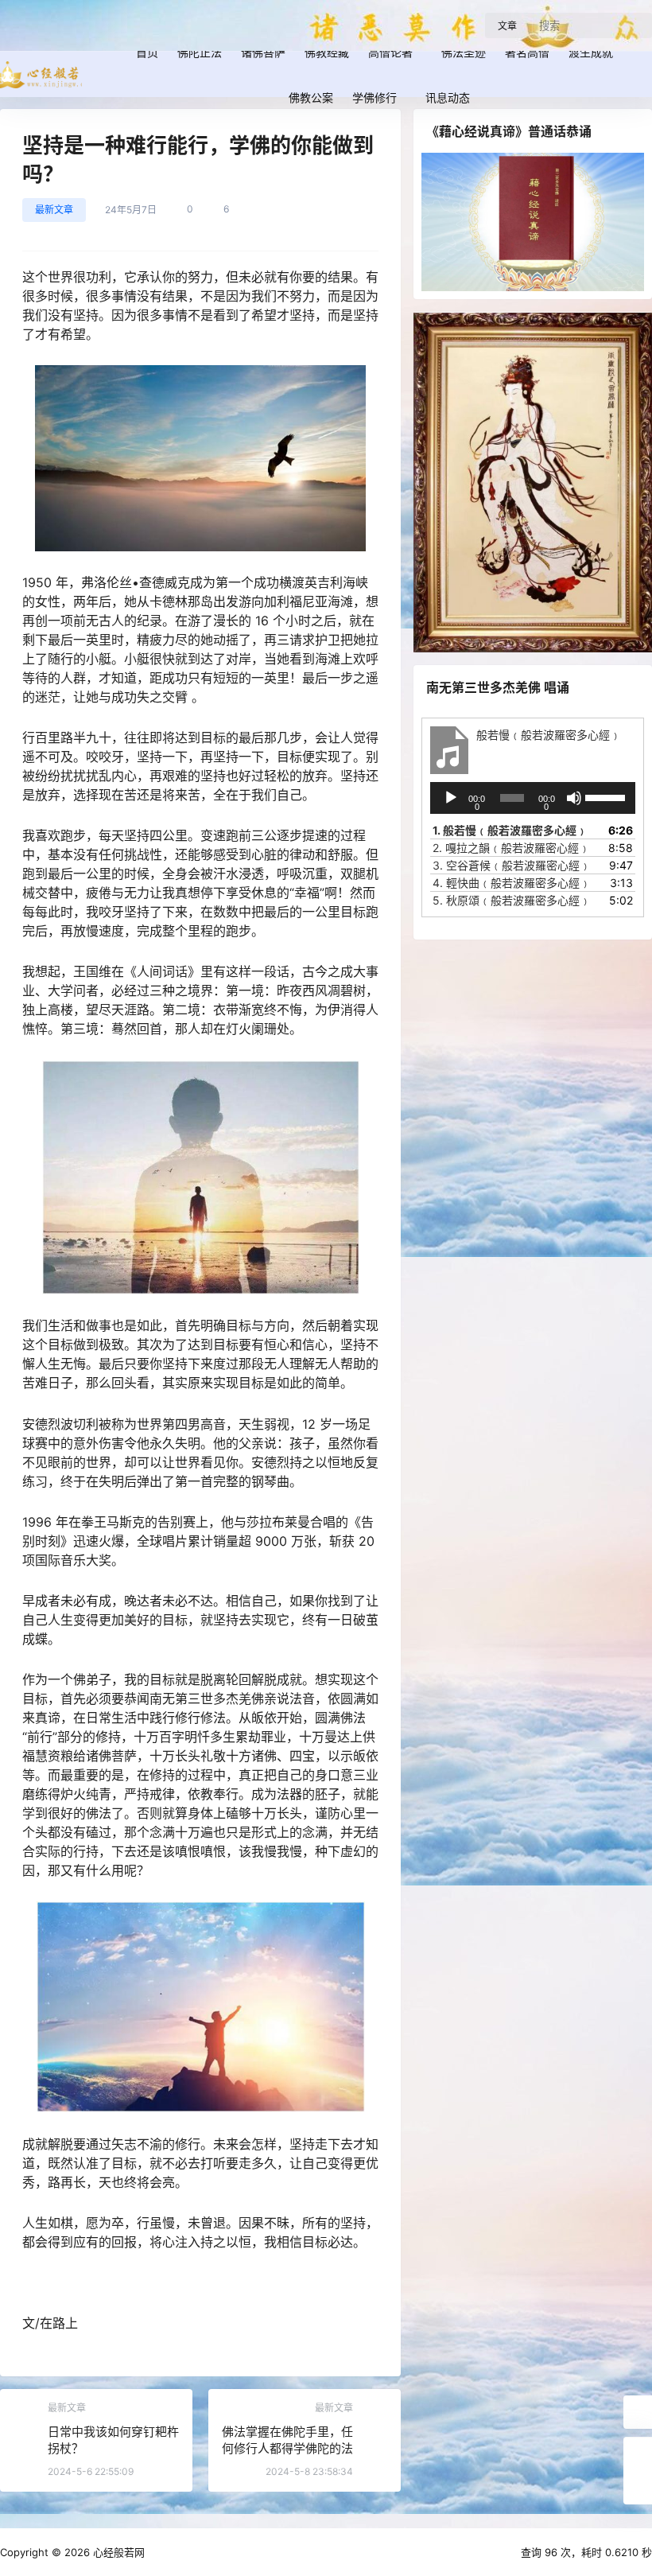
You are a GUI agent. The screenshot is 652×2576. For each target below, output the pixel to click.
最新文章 (54, 210)
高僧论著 (390, 52)
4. (512, 883)
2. (511, 848)
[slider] (606, 796)
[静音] (574, 798)
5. (512, 900)
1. (510, 830)
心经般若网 (117, 2552)
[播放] (451, 798)
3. (512, 865)
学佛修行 (375, 97)
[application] (533, 798)
